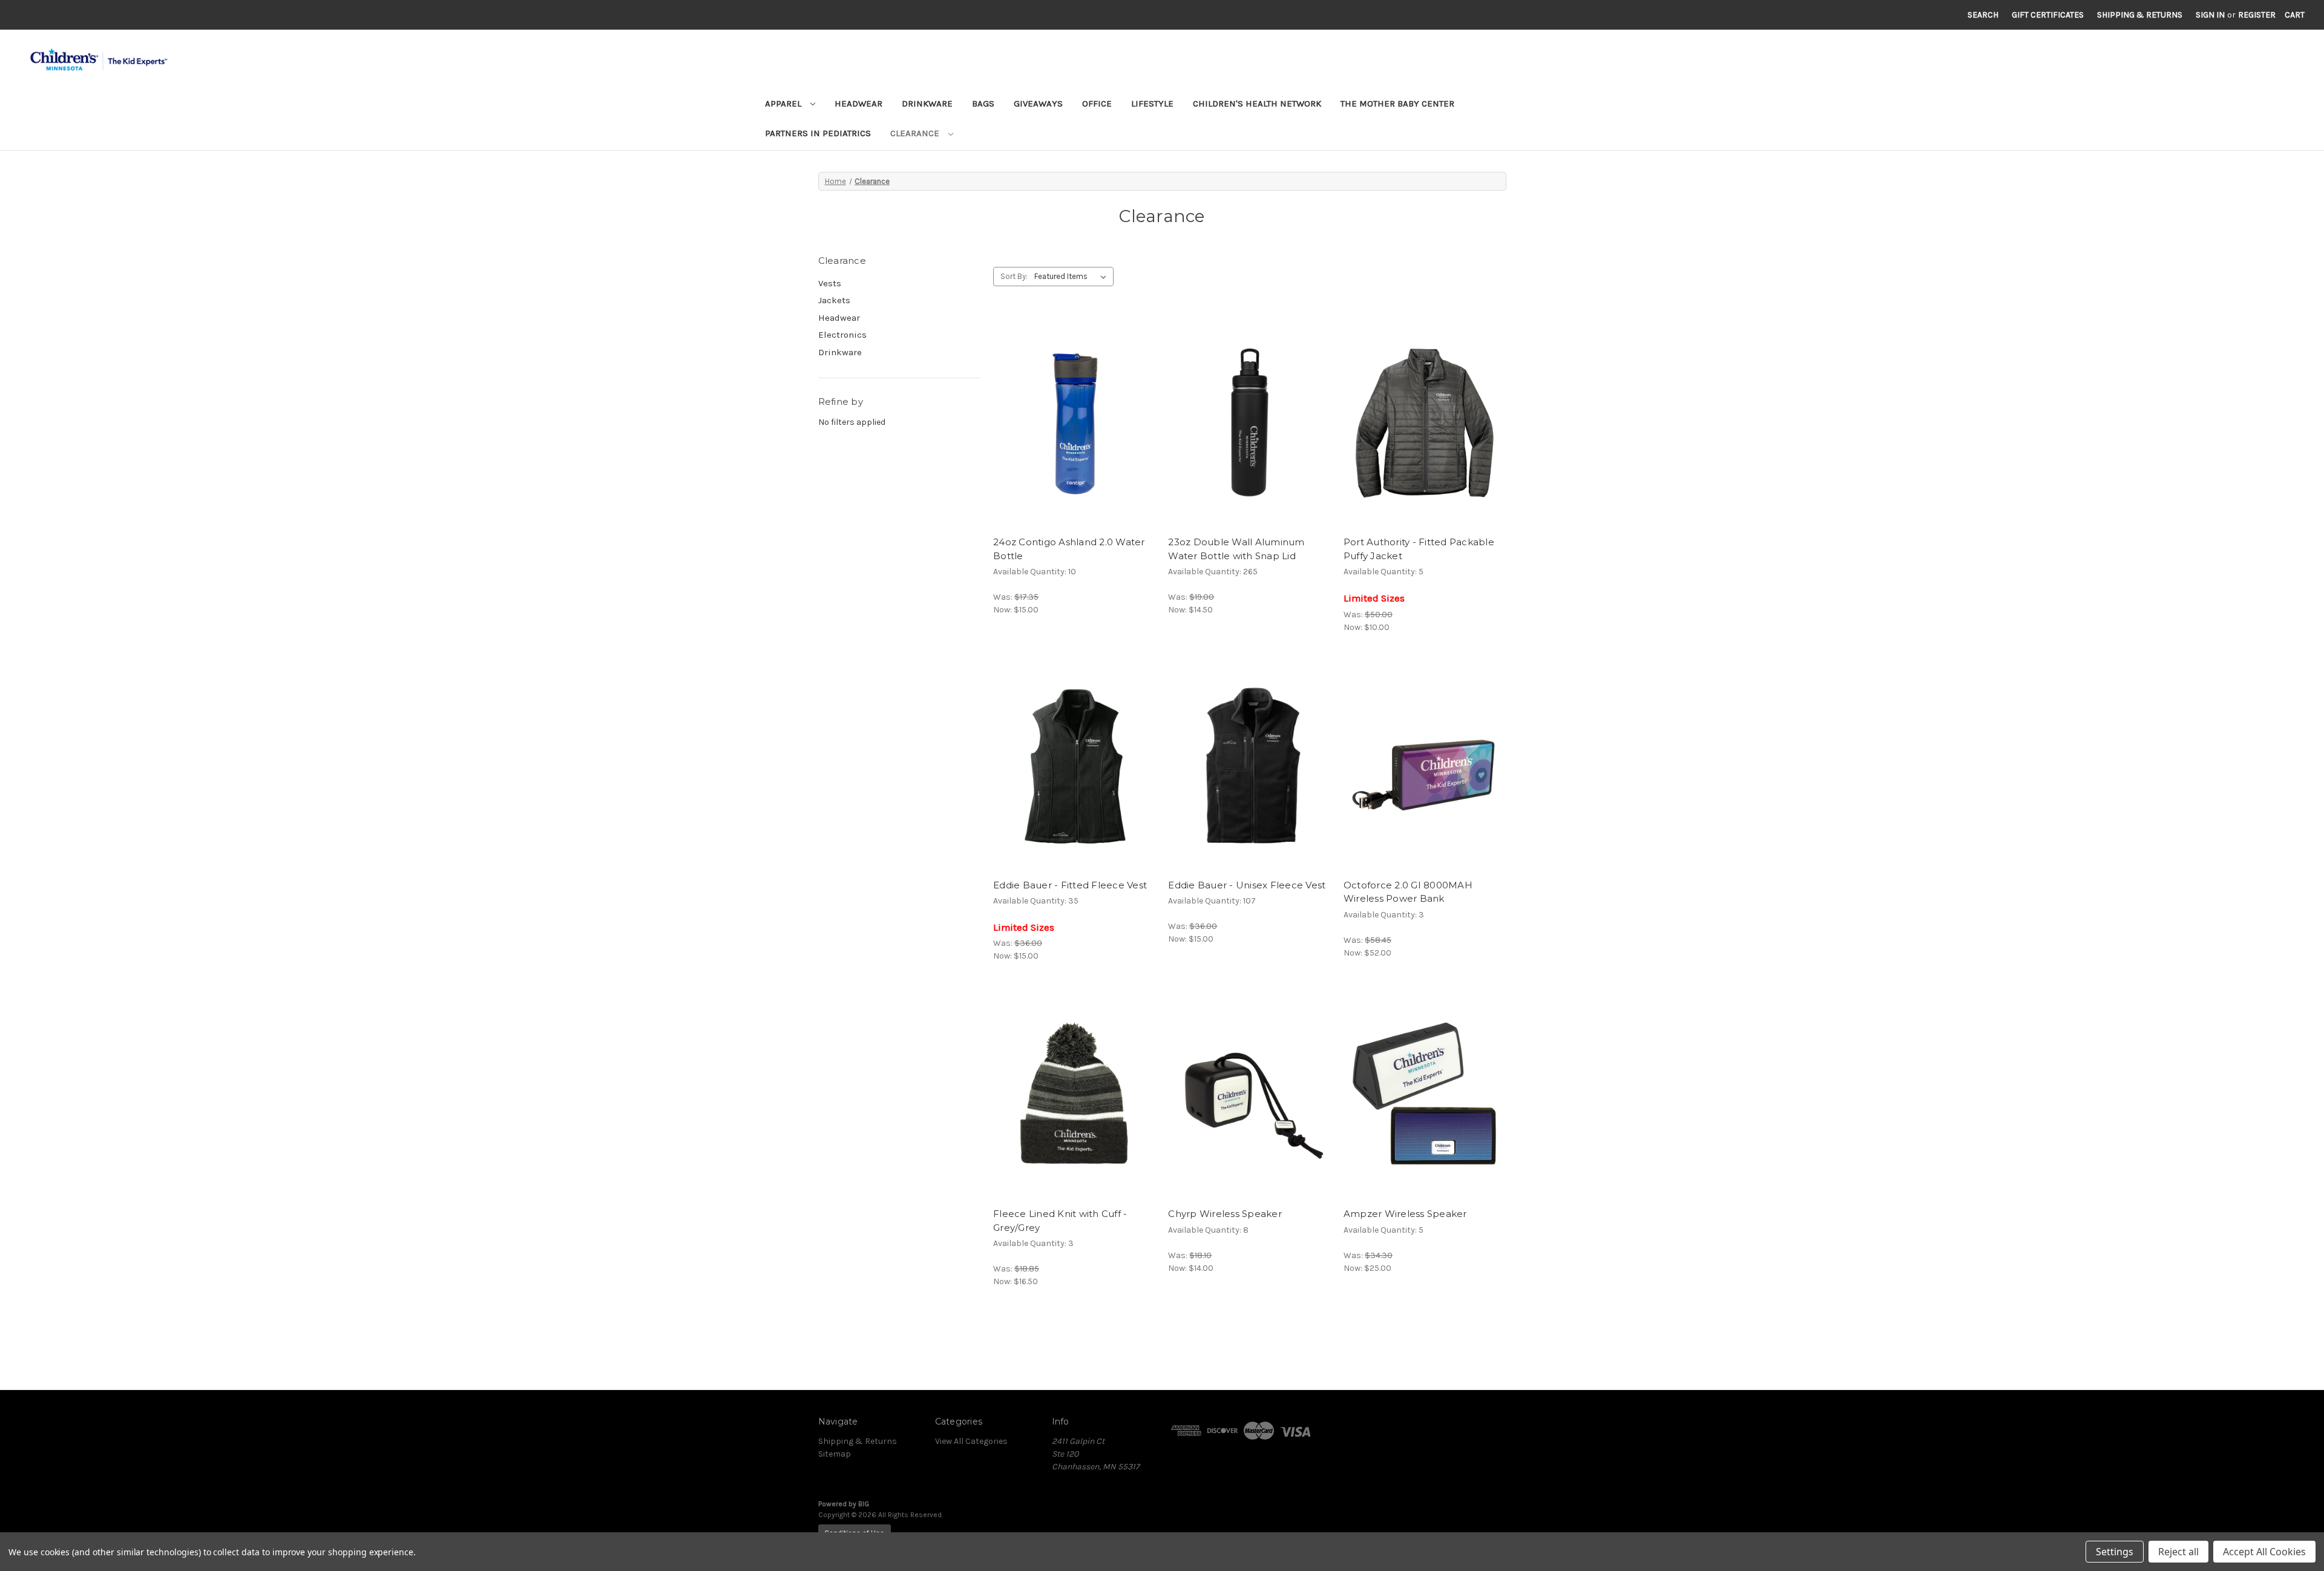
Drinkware (927, 103)
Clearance (916, 133)
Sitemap (835, 1454)
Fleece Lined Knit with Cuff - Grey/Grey (1060, 1221)
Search (1983, 15)
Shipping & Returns (2140, 15)
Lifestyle (1152, 103)
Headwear (858, 103)
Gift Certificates (2048, 15)
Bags (983, 103)
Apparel (784, 103)
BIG (864, 1504)
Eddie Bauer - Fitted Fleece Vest (1070, 885)
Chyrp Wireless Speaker (1225, 1214)
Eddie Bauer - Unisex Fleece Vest (1247, 885)
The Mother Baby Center (1397, 103)
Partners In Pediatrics (818, 133)
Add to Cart (1075, 433)
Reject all (2178, 1552)
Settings (2115, 1552)
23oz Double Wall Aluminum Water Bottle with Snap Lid (1236, 549)
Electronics (842, 335)
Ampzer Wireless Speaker (1405, 1214)
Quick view (1074, 412)
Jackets (834, 300)
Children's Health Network (1257, 103)
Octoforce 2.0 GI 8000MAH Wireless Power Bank (1408, 892)
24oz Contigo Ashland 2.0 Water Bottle (1069, 549)
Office (1097, 103)
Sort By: (1014, 276)
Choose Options (1425, 433)
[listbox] (1073, 277)
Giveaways (1038, 103)
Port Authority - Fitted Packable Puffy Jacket (1419, 549)
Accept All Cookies (2264, 1552)
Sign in (2210, 15)
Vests (830, 283)
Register (2257, 15)
